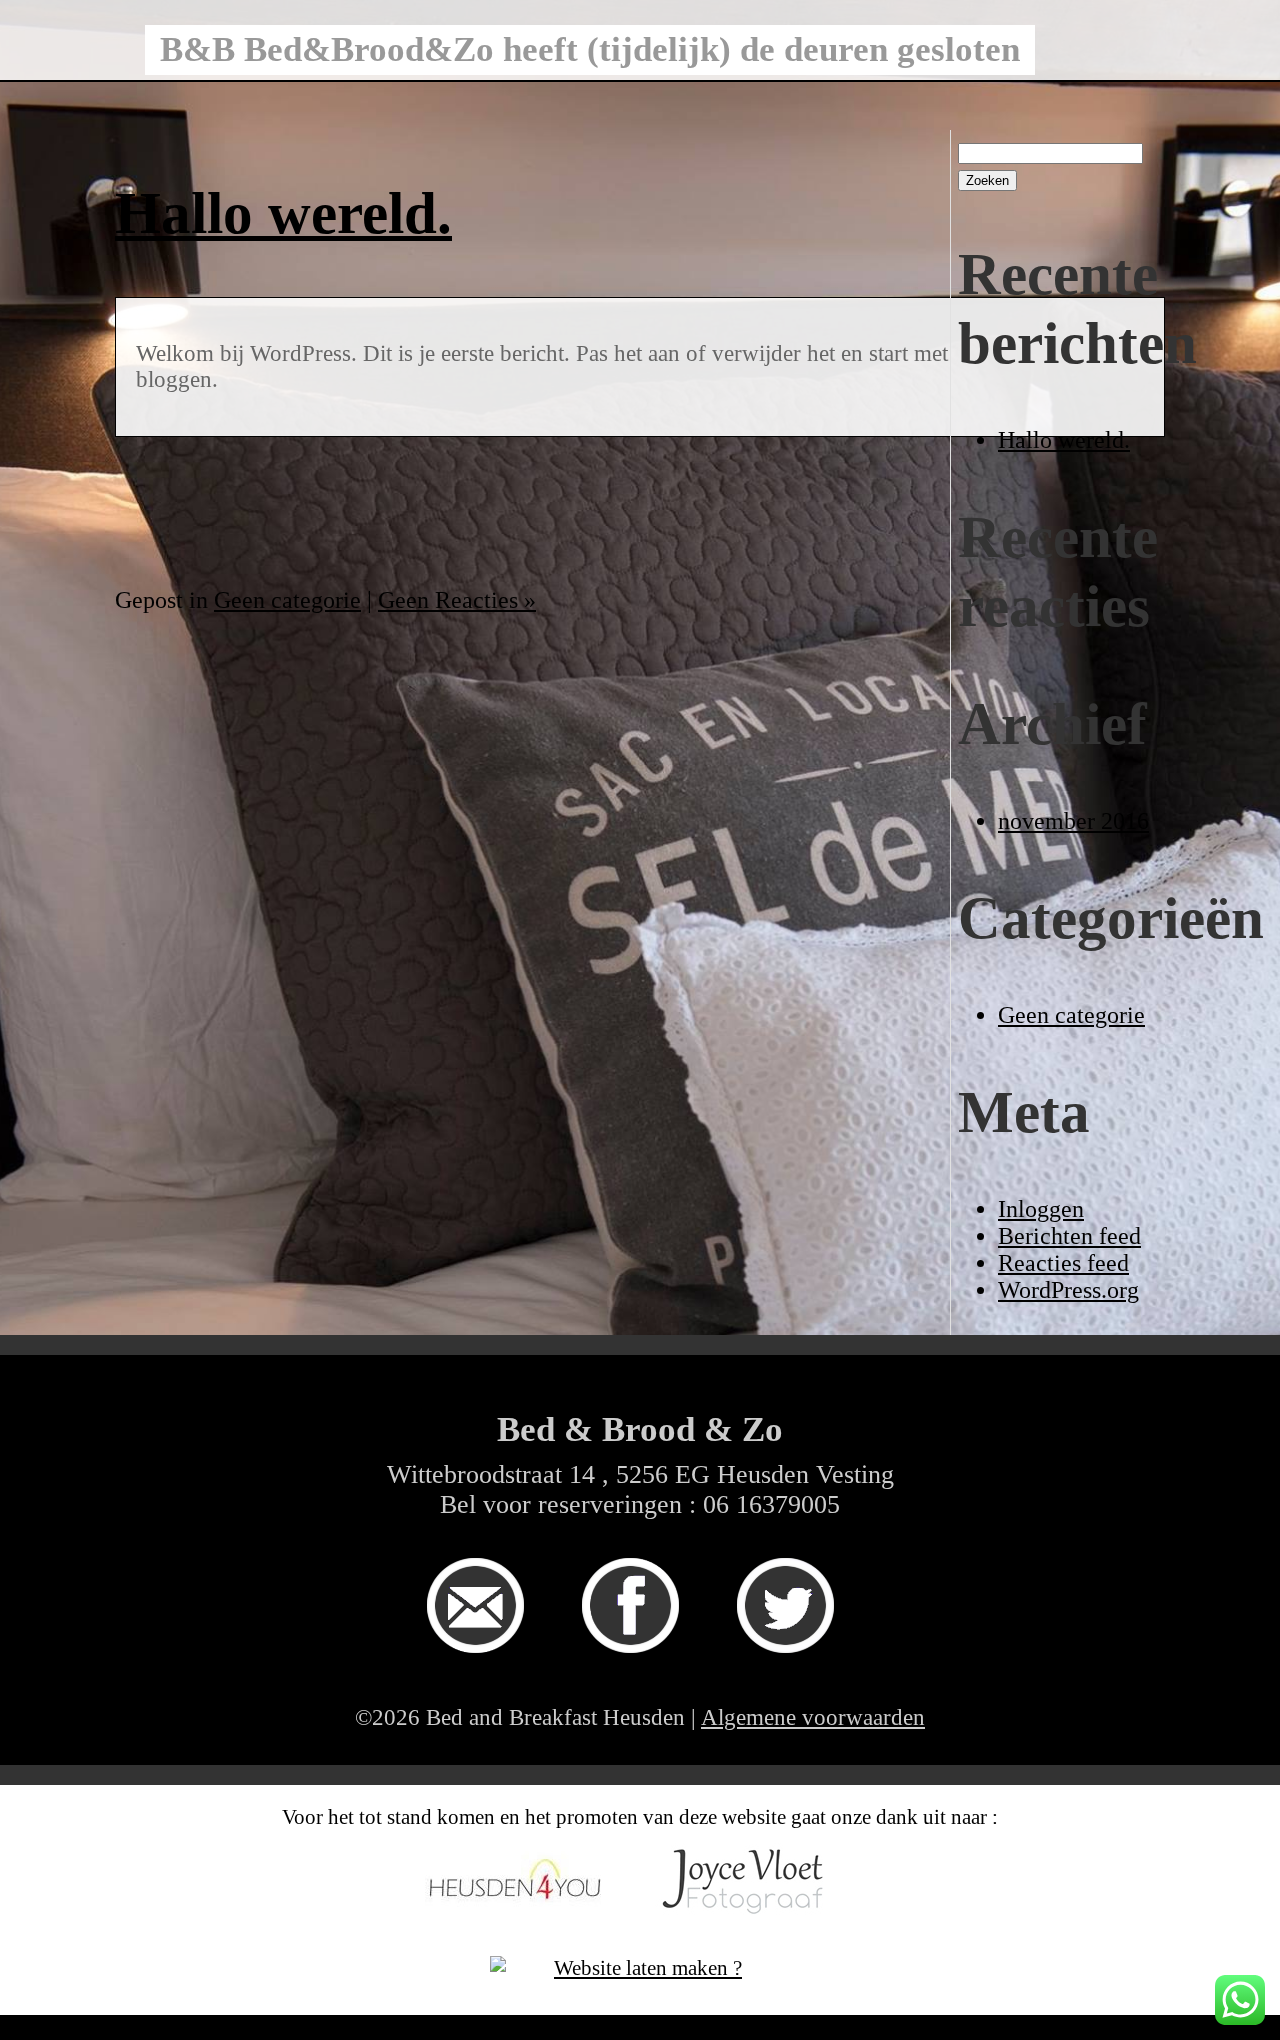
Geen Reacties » (457, 600)
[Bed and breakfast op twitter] (795, 1666)
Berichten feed (1069, 1236)
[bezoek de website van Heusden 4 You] (525, 1938)
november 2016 (1073, 821)
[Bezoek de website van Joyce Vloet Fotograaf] (755, 1938)
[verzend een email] (485, 1666)
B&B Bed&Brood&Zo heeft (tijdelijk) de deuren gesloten (590, 49)
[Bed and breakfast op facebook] (640, 1666)
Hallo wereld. (1064, 440)
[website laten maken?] (640, 1984)
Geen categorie (1071, 1015)
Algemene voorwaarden (813, 1717)
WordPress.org (1068, 1290)
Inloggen (1041, 1209)
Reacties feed (1063, 1263)
